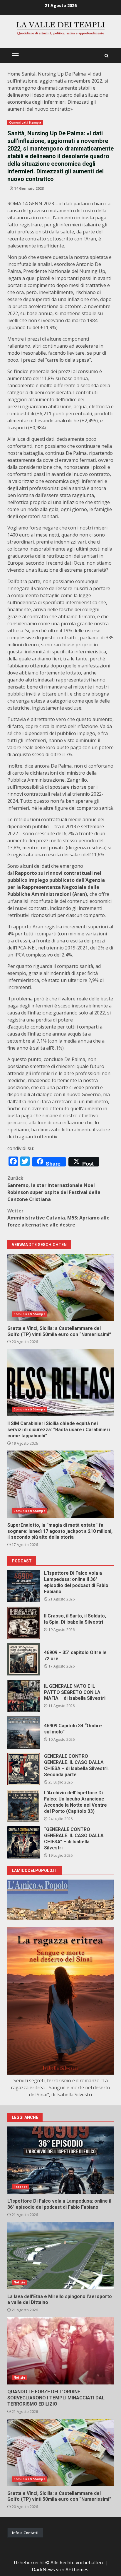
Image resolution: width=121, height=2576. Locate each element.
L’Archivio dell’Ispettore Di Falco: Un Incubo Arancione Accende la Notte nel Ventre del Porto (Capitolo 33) (23, 1806)
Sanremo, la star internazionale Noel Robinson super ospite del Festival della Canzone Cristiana (54, 1189)
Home (14, 74)
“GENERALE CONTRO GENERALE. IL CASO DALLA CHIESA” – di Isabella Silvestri (23, 1842)
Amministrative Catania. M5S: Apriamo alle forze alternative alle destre (58, 1218)
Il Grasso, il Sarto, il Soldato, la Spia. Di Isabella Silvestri (23, 1623)
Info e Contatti (25, 2533)
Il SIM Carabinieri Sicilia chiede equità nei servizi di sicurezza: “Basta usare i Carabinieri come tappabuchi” (60, 1383)
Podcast (20, 2187)
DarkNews (43, 2570)
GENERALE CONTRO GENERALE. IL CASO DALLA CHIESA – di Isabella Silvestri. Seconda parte (23, 1769)
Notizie (19, 2282)
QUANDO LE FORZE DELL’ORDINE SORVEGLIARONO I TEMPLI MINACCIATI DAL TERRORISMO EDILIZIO (60, 2351)
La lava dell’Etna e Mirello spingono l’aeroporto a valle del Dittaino (60, 2256)
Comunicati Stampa (25, 122)
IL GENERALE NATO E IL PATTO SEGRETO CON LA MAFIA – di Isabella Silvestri (23, 1696)
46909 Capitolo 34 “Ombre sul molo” (23, 1733)
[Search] (106, 56)
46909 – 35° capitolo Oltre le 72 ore (23, 1659)
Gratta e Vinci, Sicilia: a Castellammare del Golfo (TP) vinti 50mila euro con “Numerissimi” (60, 1287)
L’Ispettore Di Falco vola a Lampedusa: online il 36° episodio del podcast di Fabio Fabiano (23, 1586)
